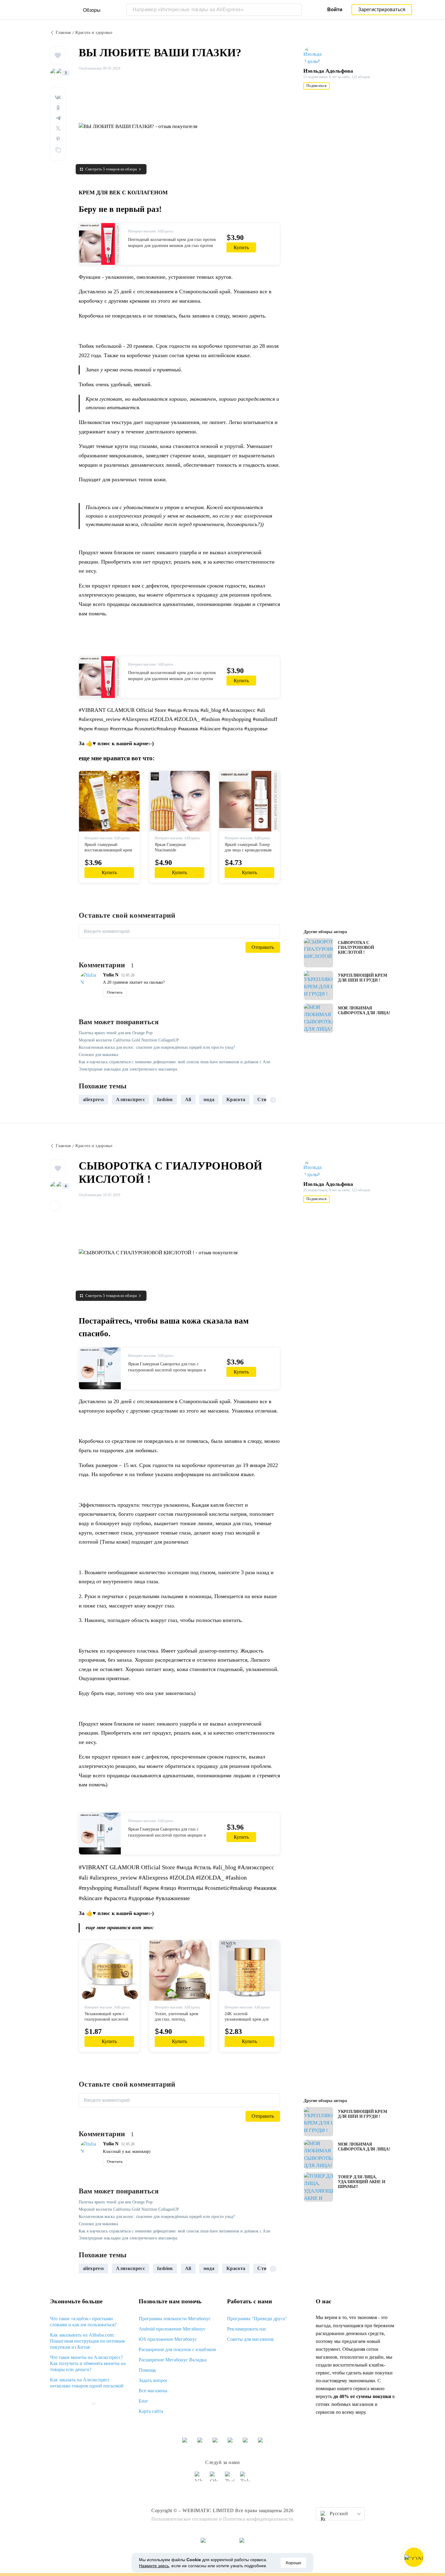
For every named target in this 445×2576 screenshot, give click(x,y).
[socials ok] (215, 2479)
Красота (236, 1099)
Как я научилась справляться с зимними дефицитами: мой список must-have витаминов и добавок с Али (175, 1062)
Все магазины (153, 2391)
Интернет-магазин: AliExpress (151, 231)
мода (209, 1099)
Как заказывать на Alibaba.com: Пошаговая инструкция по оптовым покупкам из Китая (87, 2341)
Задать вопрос (153, 2380)
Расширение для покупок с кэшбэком (177, 2349)
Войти (335, 10)
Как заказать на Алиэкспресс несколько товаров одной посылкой (87, 2383)
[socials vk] (200, 2479)
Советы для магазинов (250, 2339)
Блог (143, 2401)
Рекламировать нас (247, 2329)
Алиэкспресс (130, 1099)
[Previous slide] (86, 1100)
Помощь (147, 2370)
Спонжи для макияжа (98, 1055)
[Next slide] (273, 1100)
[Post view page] (318, 953)
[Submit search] (296, 10)
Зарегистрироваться (382, 10)
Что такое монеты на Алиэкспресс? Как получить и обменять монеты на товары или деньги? (88, 2363)
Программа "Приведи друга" (257, 2319)
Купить (241, 247)
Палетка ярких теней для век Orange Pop (116, 1033)
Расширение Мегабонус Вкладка (173, 2360)
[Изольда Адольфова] (315, 55)
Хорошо (293, 2563)
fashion (165, 1099)
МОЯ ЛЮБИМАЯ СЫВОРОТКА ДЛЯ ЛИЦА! (364, 1010)
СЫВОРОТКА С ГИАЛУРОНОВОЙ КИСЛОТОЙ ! (356, 947)
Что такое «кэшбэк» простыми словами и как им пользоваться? (83, 2322)
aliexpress (93, 1099)
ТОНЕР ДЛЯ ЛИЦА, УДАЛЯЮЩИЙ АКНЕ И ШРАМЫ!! (361, 2182)
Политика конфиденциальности (258, 2519)
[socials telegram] (245, 2479)
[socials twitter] (230, 2479)
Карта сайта (151, 2411)
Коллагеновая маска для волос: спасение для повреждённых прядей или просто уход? (157, 1047)
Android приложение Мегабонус (172, 2329)
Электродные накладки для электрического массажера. (129, 1069)
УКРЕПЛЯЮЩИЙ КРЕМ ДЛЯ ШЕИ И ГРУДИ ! (362, 978)
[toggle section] (94, 2404)
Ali (188, 1099)
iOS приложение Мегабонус (168, 2339)
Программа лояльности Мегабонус (175, 2319)
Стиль (265, 1099)
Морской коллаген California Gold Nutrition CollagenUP (129, 1040)
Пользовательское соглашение (185, 2519)
